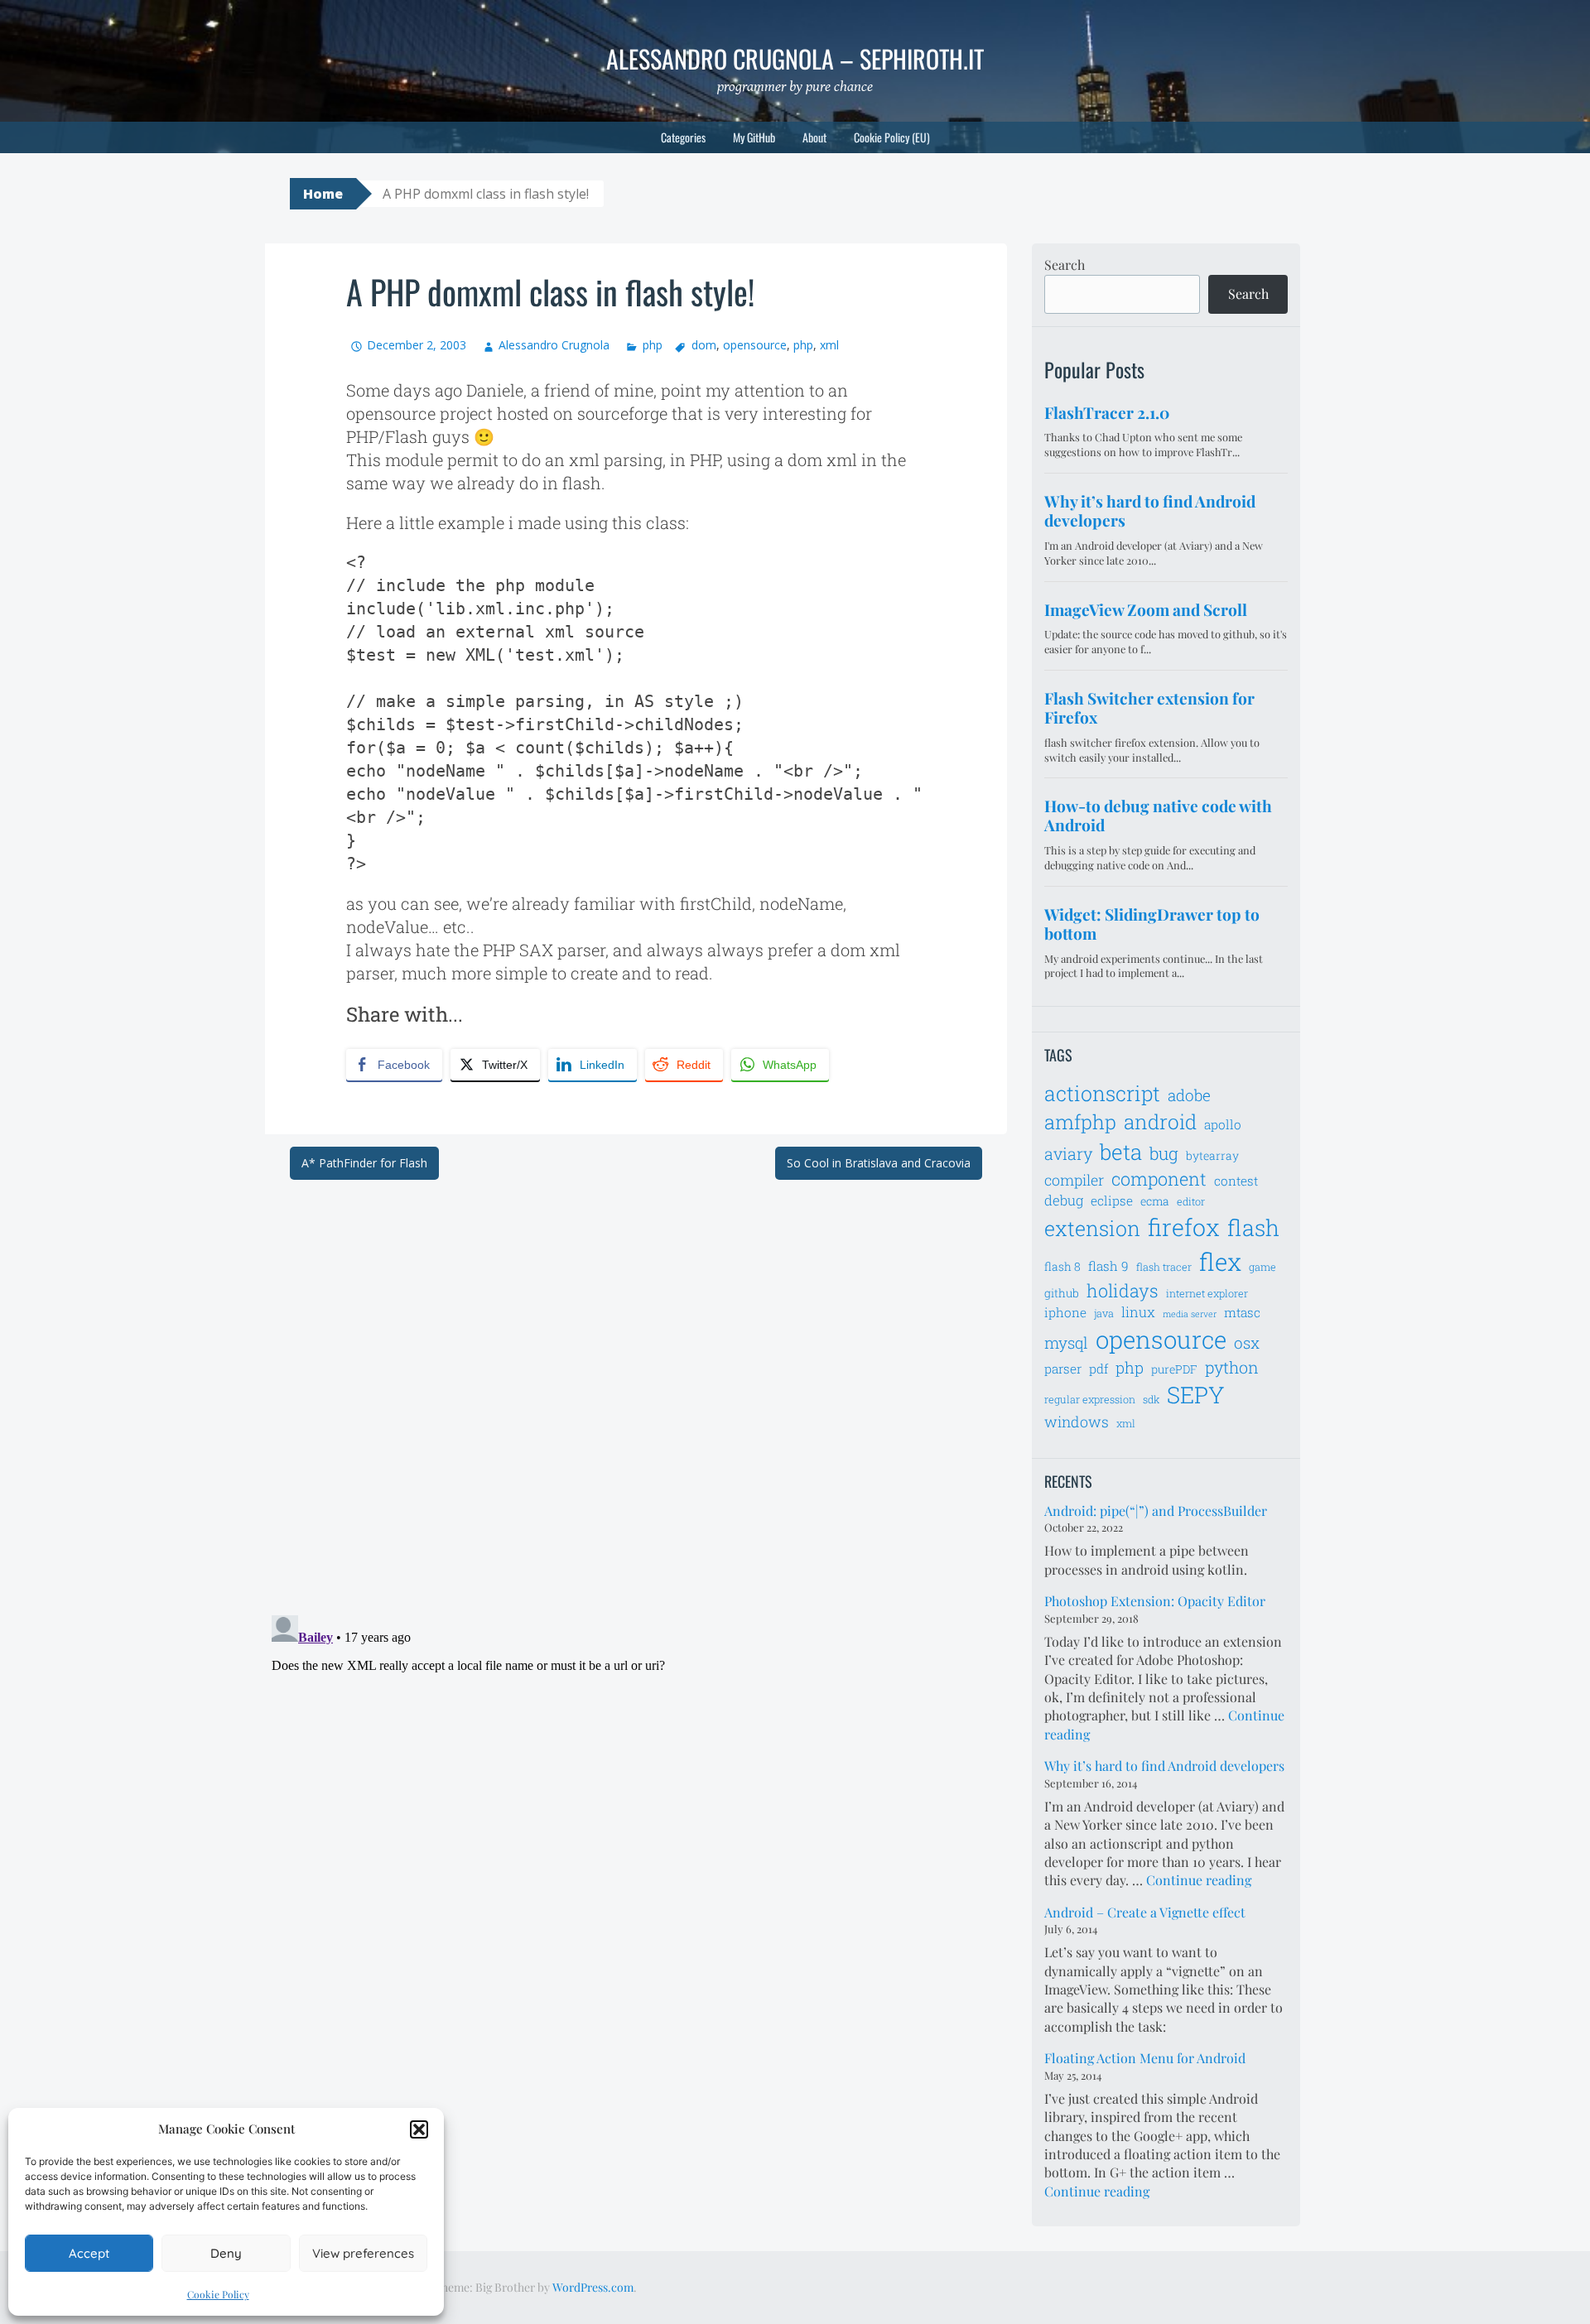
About (814, 137)
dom (704, 345)
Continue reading (1199, 1880)
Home (323, 194)
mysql (1066, 1342)
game (1262, 1267)
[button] (419, 2129)
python (1232, 1367)
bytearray (1212, 1155)
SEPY (1196, 1395)
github (1062, 1293)
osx (1247, 1342)
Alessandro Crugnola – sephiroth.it (795, 58)
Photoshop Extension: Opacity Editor (1155, 1601)
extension (1092, 1228)
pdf (1099, 1369)
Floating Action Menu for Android (1145, 2058)
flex (1220, 1261)
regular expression (1090, 1399)
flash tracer (1164, 1267)
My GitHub (754, 137)
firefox (1184, 1227)
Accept (89, 2253)
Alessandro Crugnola (554, 345)
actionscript (1102, 1093)
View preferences (363, 2253)
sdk (1151, 1399)
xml (829, 345)
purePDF (1174, 1369)
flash (1253, 1227)
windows (1077, 1422)
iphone (1065, 1312)
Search (1065, 265)
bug (1164, 1153)
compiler (1074, 1180)
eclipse (1112, 1200)
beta (1121, 1152)
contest (1236, 1181)
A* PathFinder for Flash (364, 1163)
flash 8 (1062, 1266)
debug (1064, 1200)
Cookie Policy (218, 2294)
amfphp (1080, 1121)
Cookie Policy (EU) (892, 137)
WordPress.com (593, 2287)
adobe (1189, 1095)
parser (1063, 1369)
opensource (755, 345)
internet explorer (1207, 1293)
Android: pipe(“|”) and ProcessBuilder (1156, 1511)
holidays (1123, 1290)
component (1159, 1179)
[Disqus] (636, 1387)
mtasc (1242, 1312)
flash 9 (1108, 1266)
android (1160, 1121)
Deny (226, 2253)
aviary (1068, 1153)
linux (1138, 1312)
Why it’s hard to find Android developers (1164, 1766)
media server (1190, 1314)
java (1104, 1313)
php (652, 345)
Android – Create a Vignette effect (1145, 1912)
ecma (1155, 1201)
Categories (683, 137)
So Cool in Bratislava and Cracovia (879, 1163)
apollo (1223, 1124)
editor (1191, 1201)
